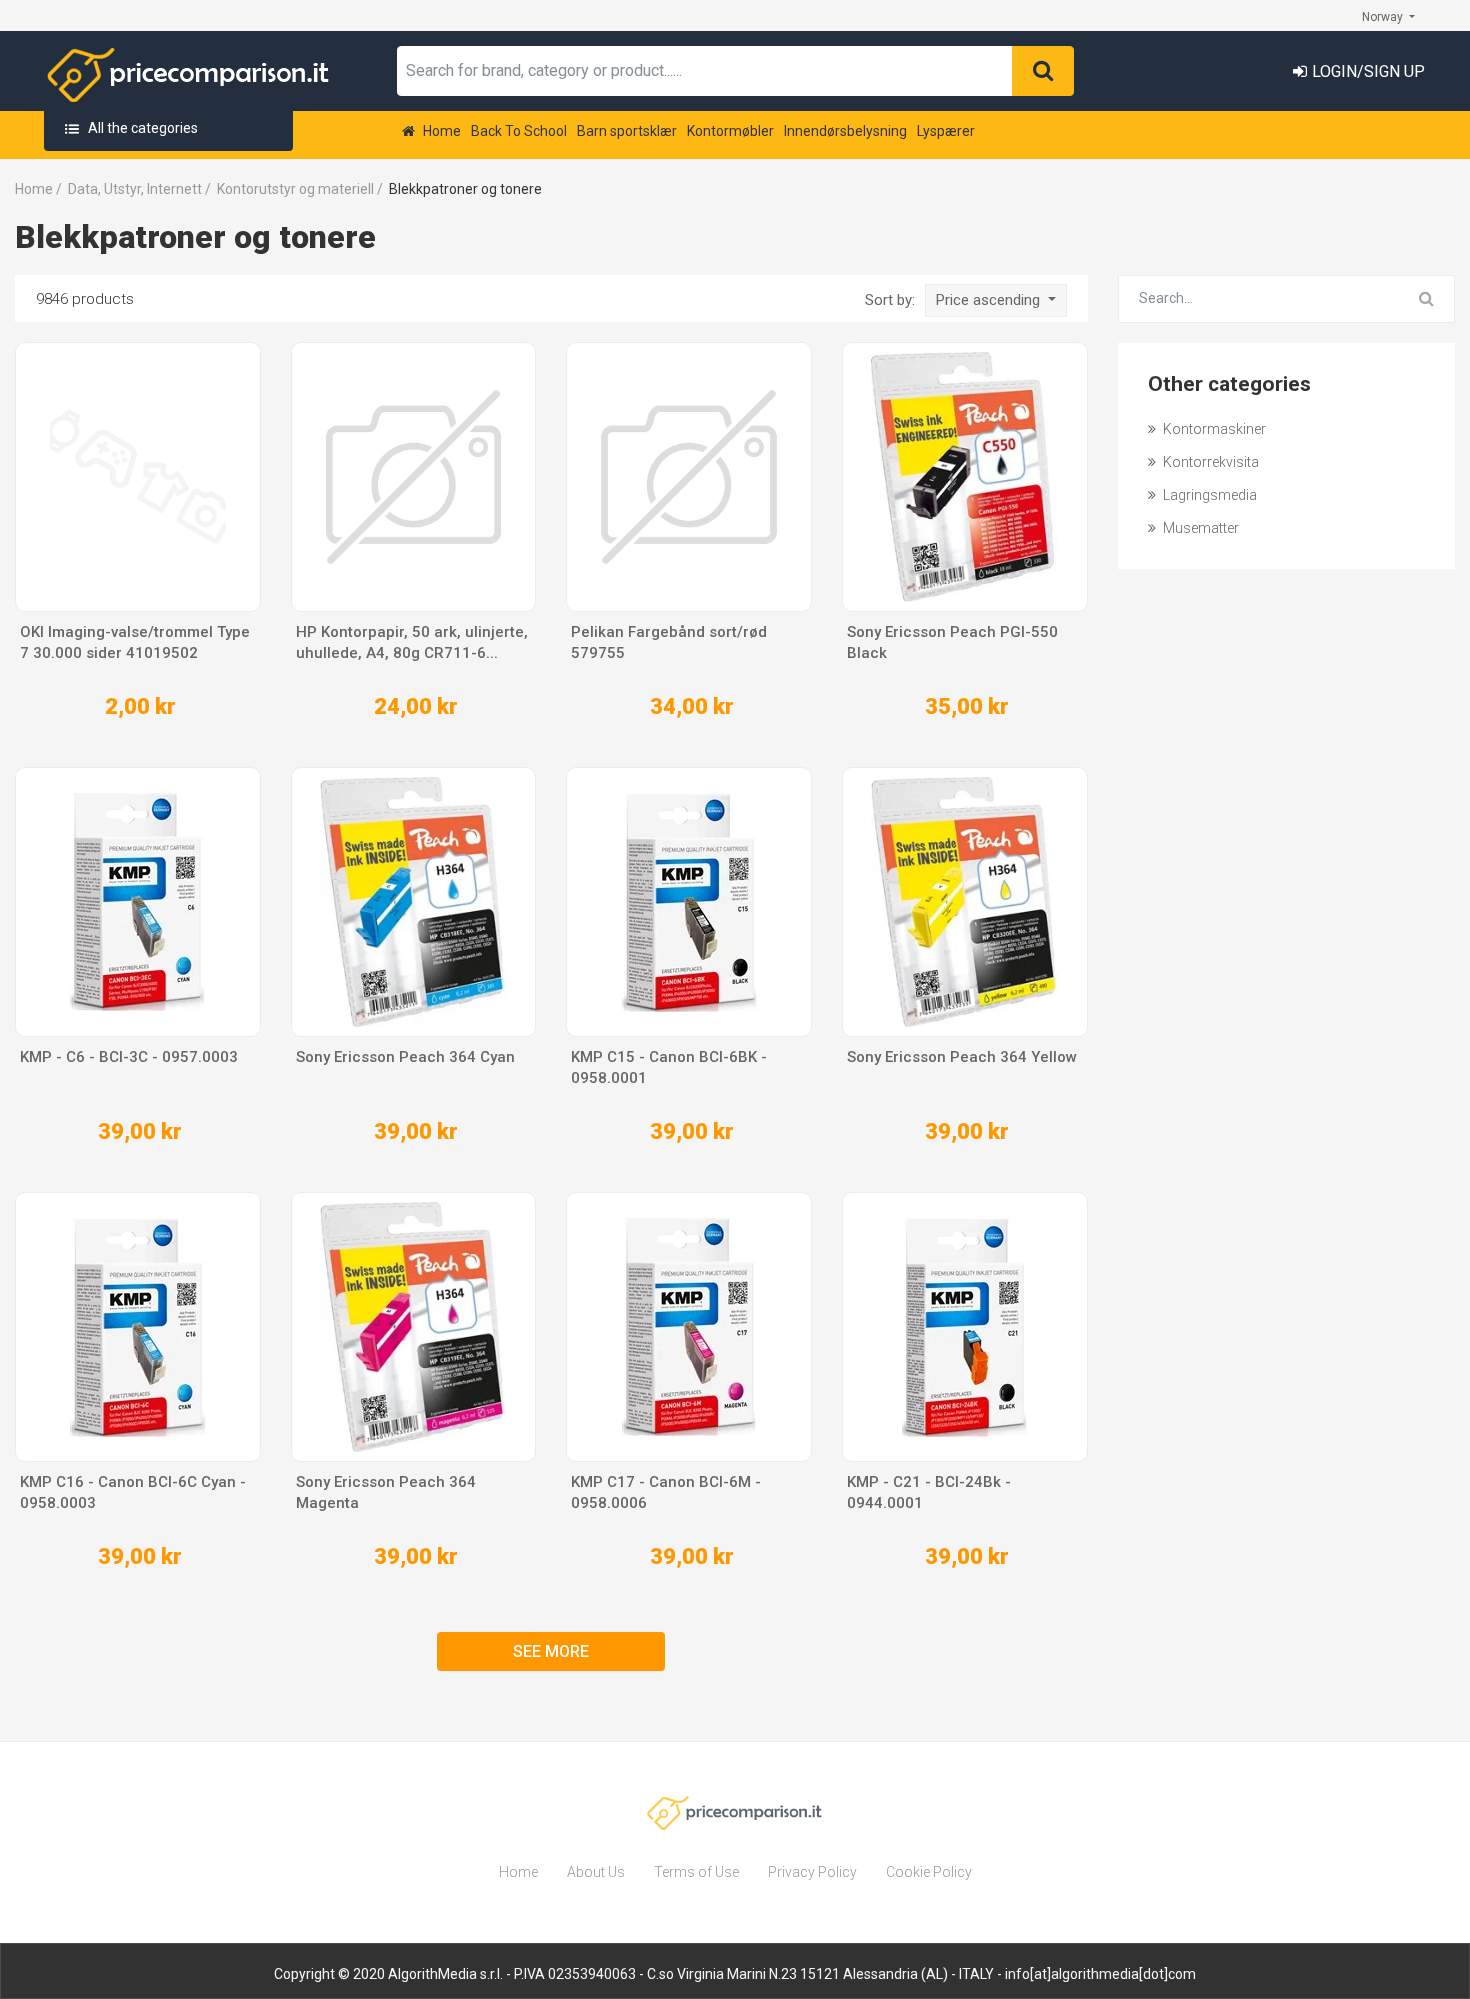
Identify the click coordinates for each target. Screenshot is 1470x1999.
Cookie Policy (929, 1872)
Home (440, 131)
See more (551, 1651)
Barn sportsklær (627, 131)
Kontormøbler (730, 131)
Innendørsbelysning (845, 131)
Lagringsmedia (1208, 495)
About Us (596, 1872)
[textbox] (705, 71)
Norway (1384, 17)
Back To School (519, 131)
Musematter (1199, 528)
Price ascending (990, 300)
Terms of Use (696, 1872)
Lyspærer (946, 131)
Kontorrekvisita (1209, 462)
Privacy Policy (812, 1872)
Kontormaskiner (1213, 429)
